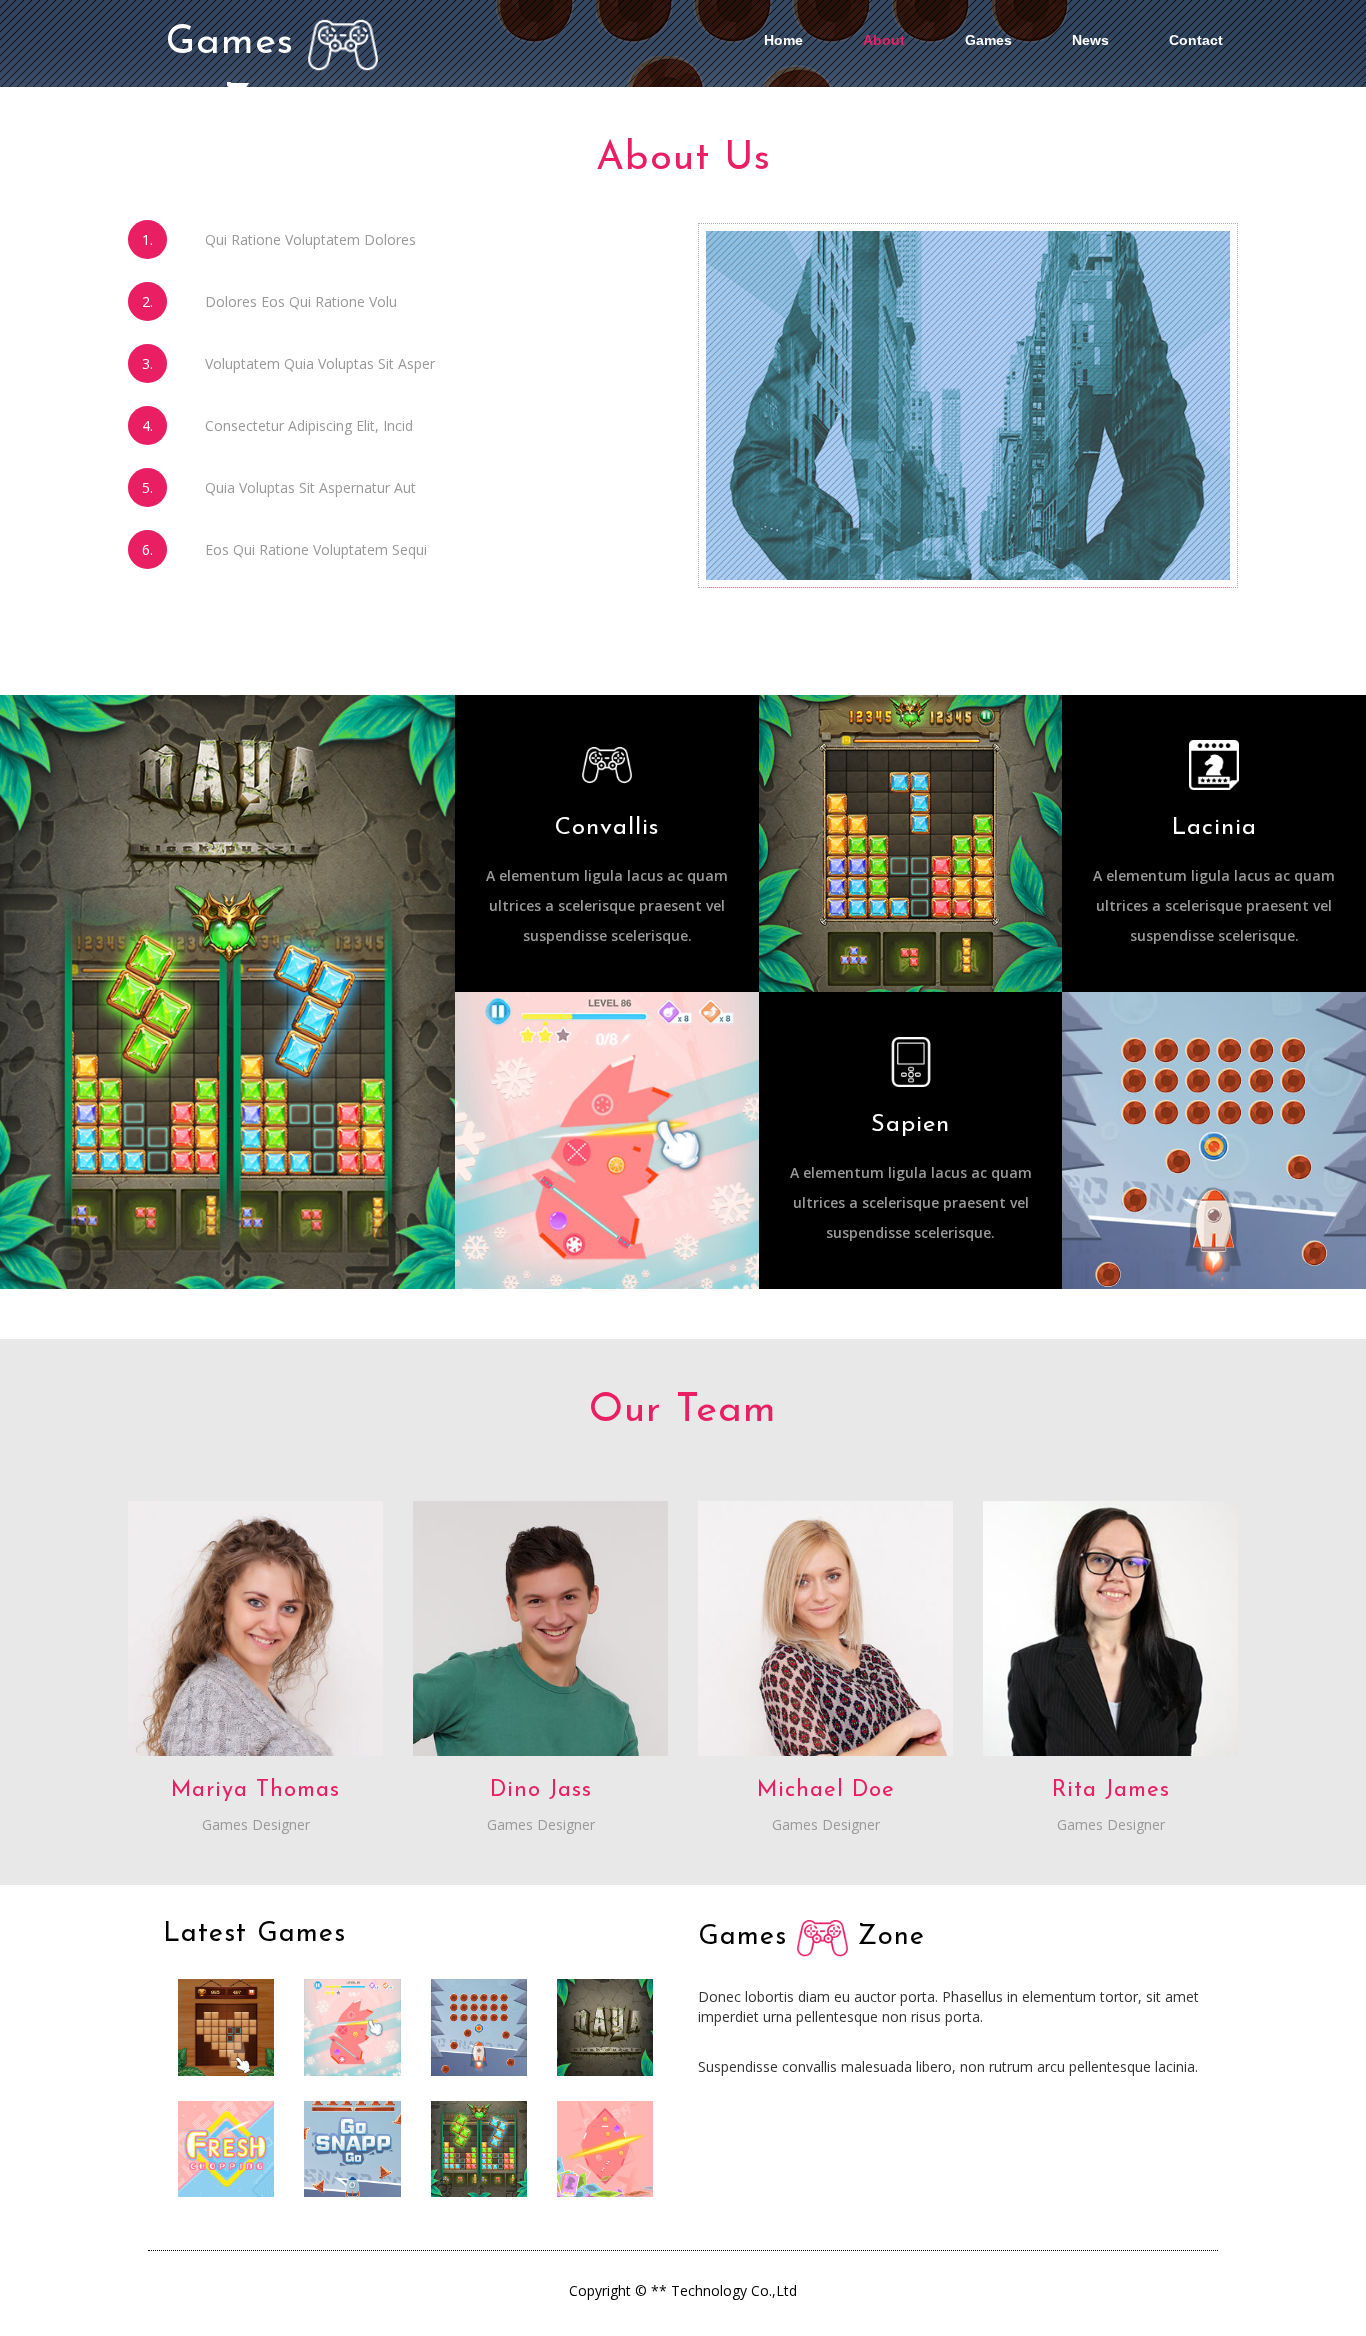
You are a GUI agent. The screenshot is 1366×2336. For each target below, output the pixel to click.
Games (988, 40)
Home (783, 40)
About (884, 40)
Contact (1196, 40)
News (1090, 40)
